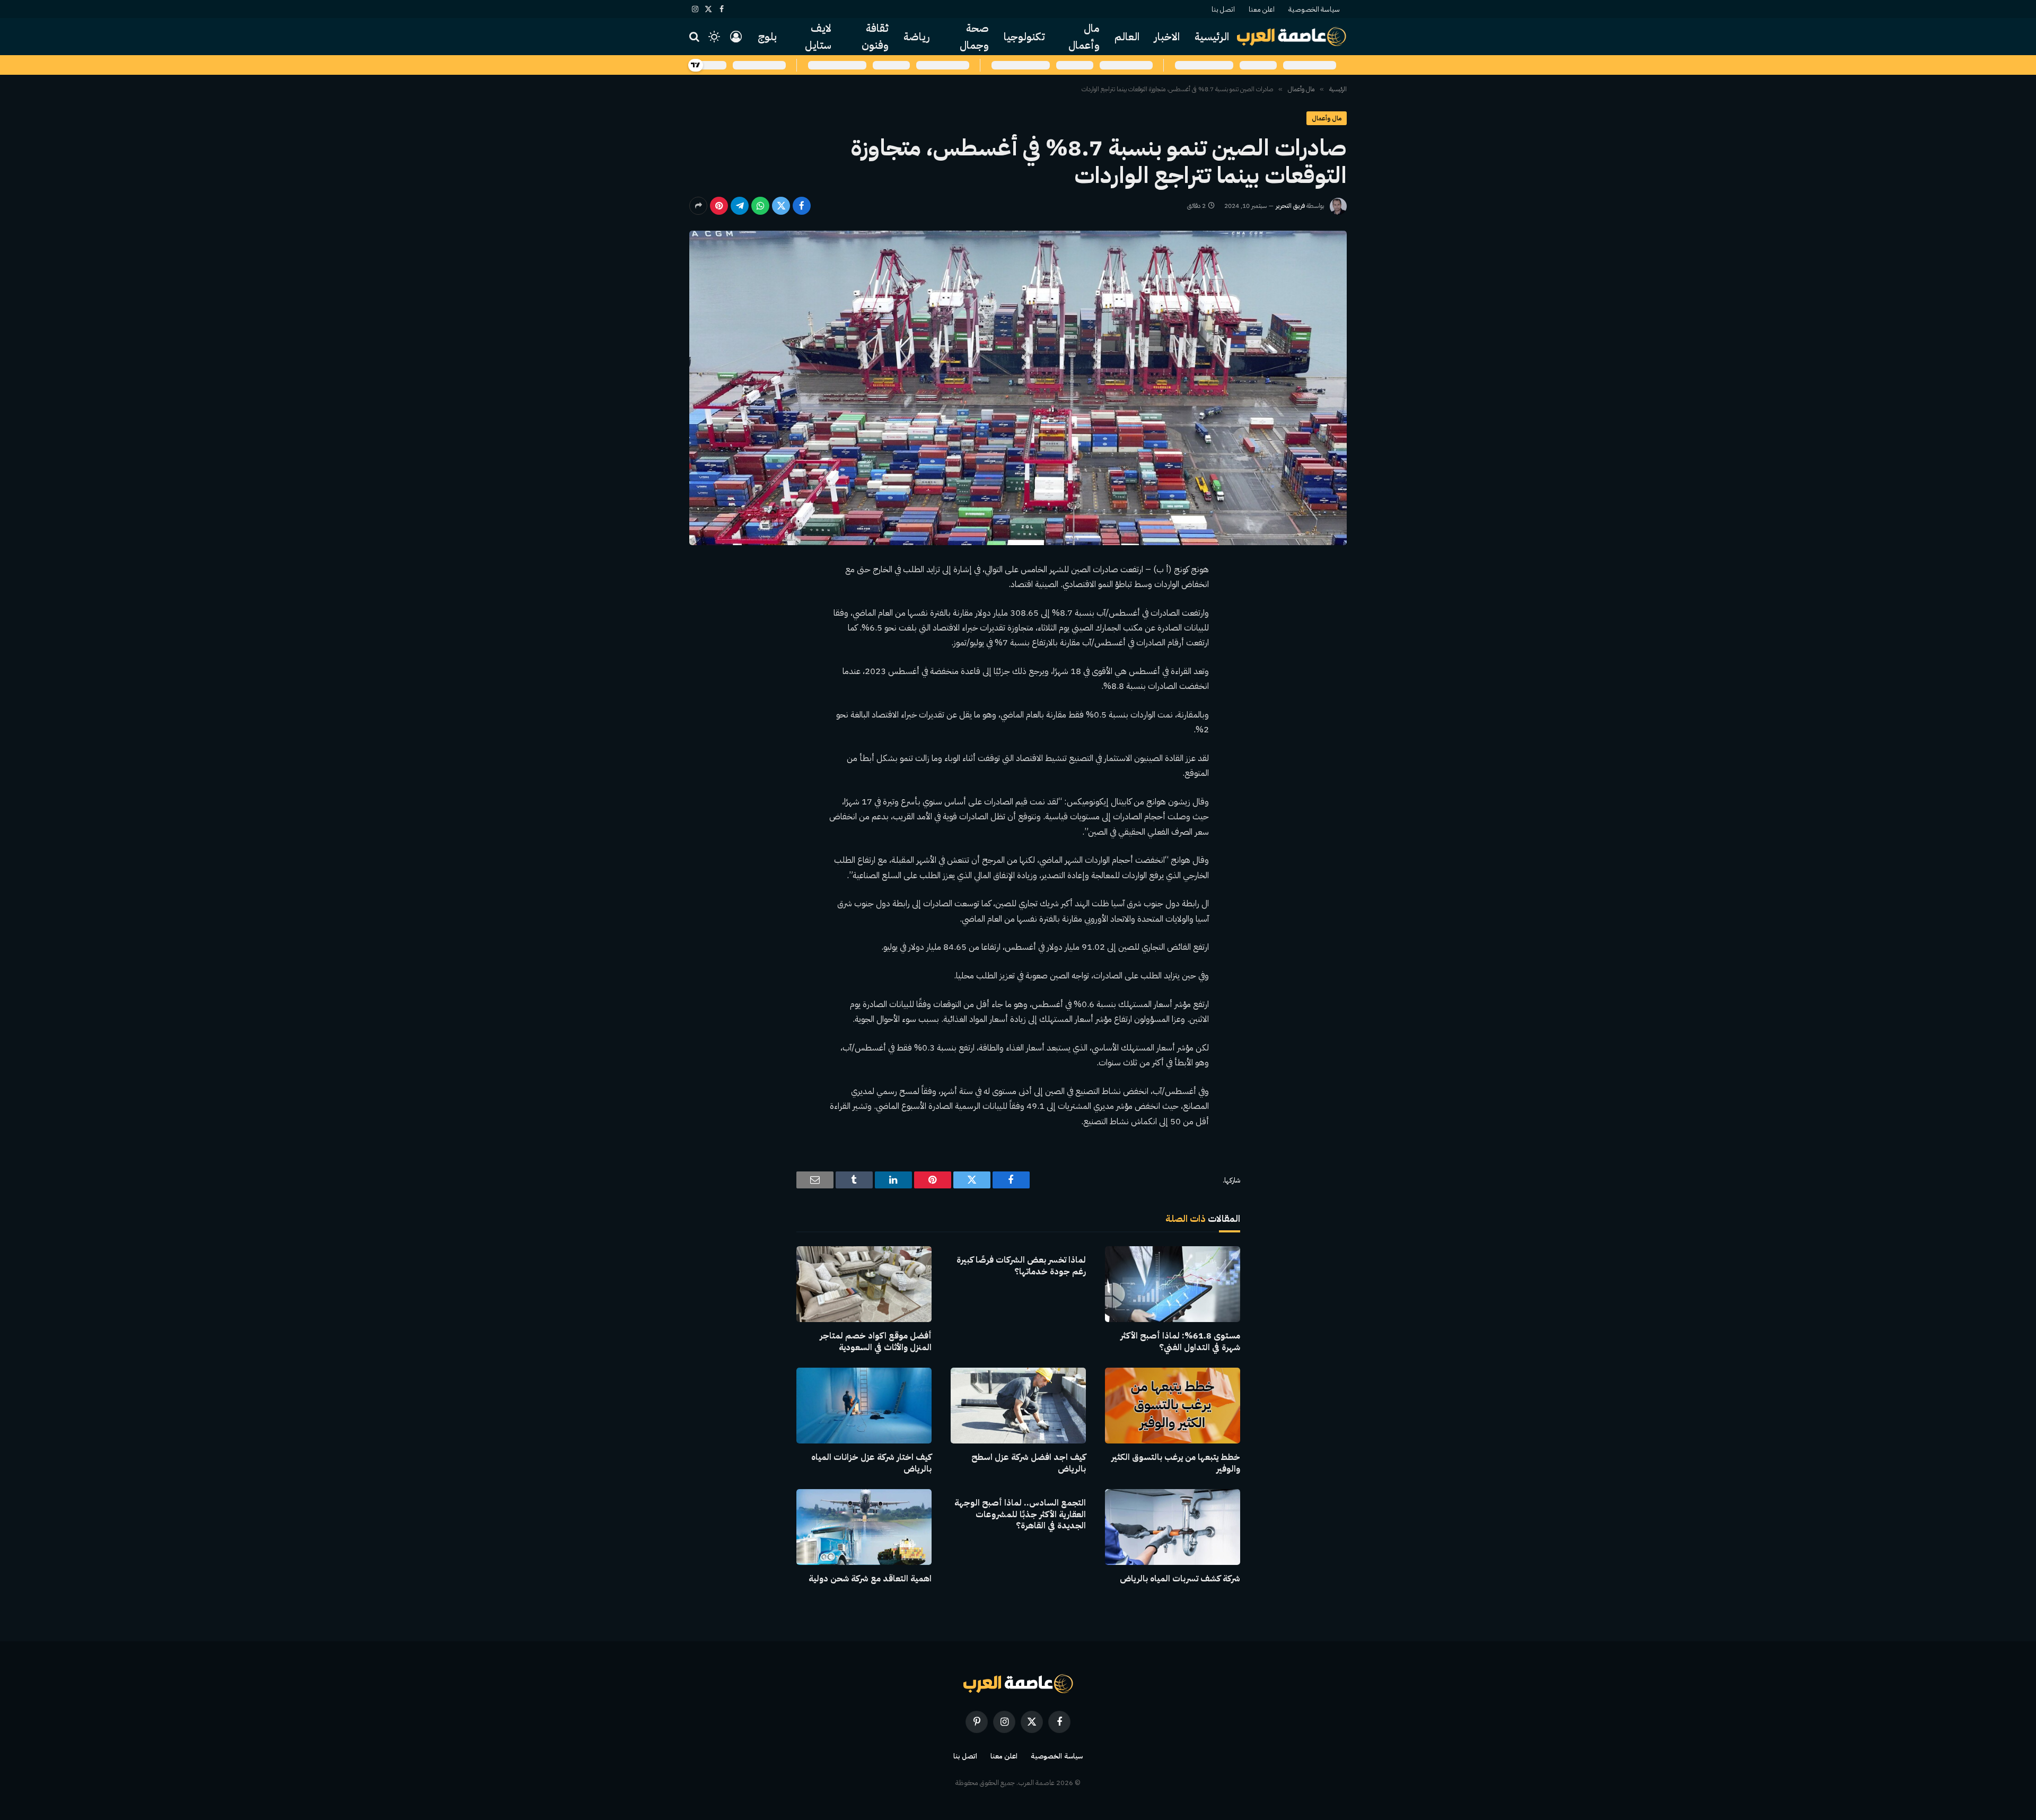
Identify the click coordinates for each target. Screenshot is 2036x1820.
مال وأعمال (1084, 37)
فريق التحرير (1290, 206)
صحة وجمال (974, 37)
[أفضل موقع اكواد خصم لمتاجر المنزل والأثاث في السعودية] (864, 1284)
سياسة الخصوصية (1314, 9)
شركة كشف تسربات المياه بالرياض (1180, 1579)
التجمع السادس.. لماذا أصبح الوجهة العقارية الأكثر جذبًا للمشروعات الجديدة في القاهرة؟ (1020, 1515)
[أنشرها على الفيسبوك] (802, 206)
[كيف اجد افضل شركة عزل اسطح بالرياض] (1018, 1406)
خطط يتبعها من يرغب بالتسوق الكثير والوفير (1176, 1464)
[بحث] (695, 37)
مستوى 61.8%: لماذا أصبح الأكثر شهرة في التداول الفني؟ (1180, 1342)
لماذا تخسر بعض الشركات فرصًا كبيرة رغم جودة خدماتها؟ (1021, 1266)
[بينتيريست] (719, 206)
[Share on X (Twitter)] (781, 206)
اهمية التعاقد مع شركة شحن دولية (870, 1579)
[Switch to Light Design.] (714, 37)
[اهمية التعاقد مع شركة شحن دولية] (864, 1527)
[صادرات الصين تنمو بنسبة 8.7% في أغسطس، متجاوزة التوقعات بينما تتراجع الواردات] (1018, 388)
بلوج (767, 37)
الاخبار (1167, 37)
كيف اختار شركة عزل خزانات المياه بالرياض (871, 1464)
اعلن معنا (1262, 9)
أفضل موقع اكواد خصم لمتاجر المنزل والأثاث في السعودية (876, 1342)
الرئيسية (1212, 37)
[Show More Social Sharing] (698, 206)
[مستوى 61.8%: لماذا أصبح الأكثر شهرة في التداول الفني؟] (1173, 1284)
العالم (1127, 37)
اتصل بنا (1223, 9)
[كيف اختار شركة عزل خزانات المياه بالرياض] (864, 1406)
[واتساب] (760, 206)
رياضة (917, 37)
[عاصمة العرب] (1292, 37)
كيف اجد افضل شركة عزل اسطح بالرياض (1029, 1464)
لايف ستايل (818, 37)
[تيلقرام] (740, 206)
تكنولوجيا (1024, 37)
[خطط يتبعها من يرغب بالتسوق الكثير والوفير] (1173, 1406)
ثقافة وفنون (875, 37)
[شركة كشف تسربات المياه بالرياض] (1173, 1527)
